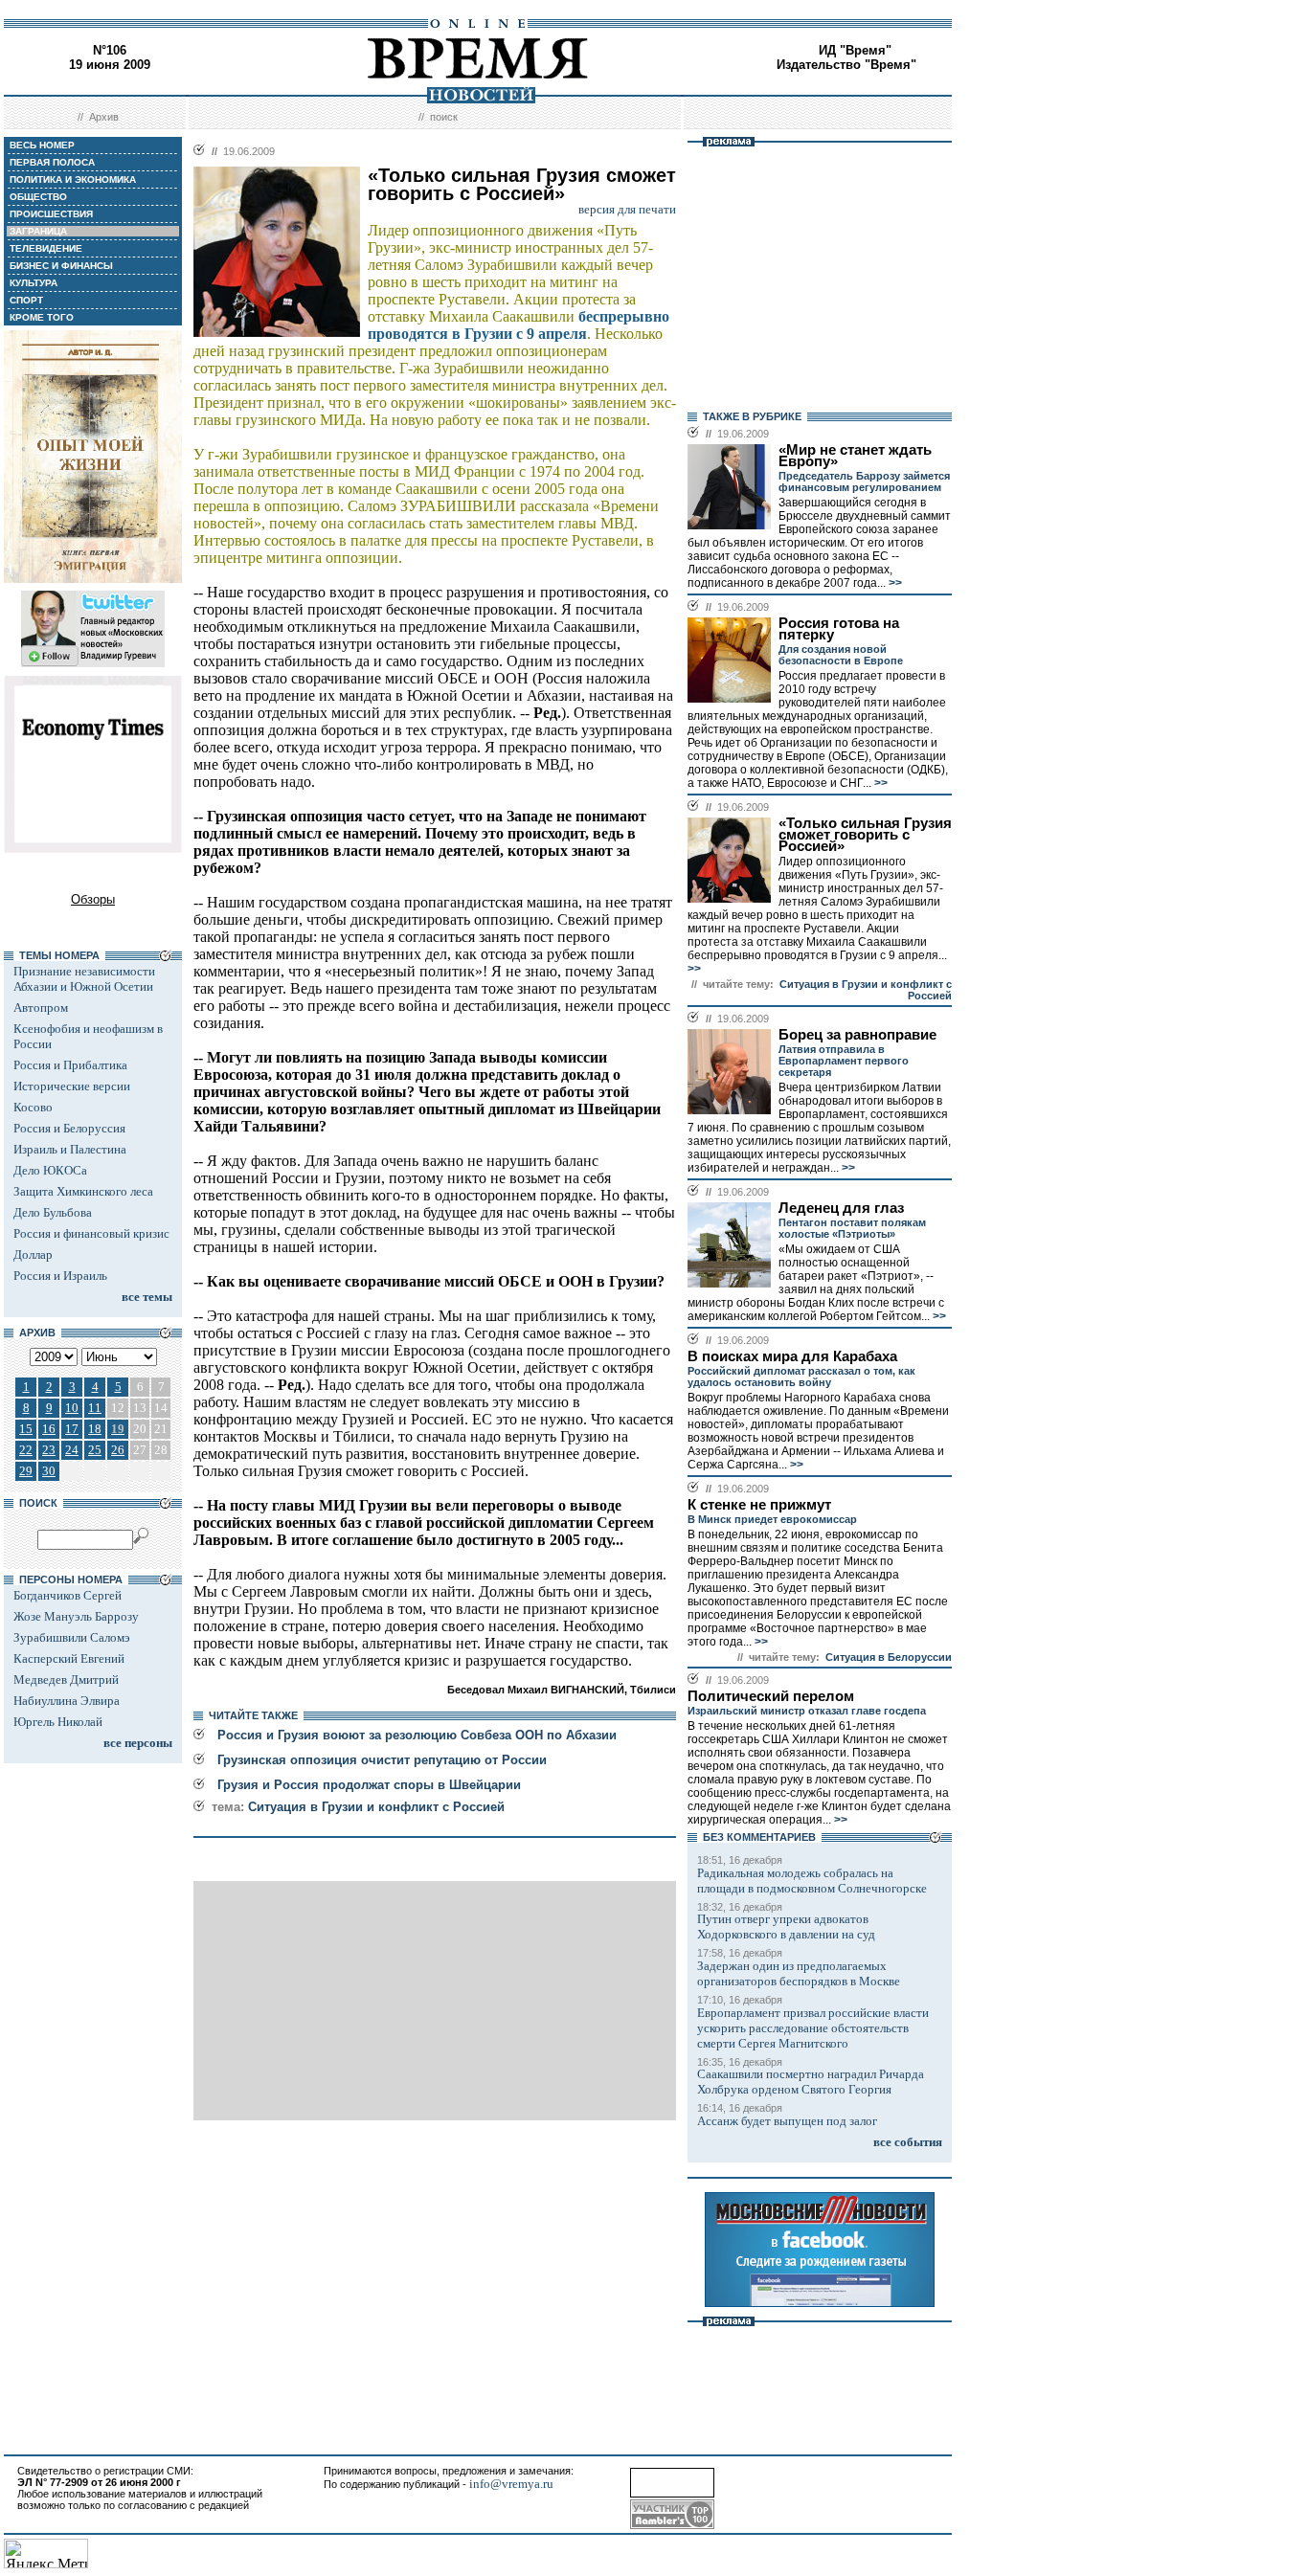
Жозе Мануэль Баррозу (76, 1616)
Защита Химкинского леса (83, 1191)
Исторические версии (72, 1086)
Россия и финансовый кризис (91, 1233)
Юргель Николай (58, 1722)
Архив (104, 117)
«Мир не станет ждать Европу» (855, 456)
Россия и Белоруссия (69, 1128)
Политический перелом (771, 1696)
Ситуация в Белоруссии (889, 1657)
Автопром (41, 1008)
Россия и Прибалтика (70, 1065)
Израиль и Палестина (70, 1149)
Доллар (33, 1254)
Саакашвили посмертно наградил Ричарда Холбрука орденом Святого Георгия (811, 2082)
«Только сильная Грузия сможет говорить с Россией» (865, 835)
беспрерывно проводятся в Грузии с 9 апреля (519, 325)
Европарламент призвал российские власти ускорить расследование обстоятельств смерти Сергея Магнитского (813, 2028)
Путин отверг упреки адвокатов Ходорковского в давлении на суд (786, 1926)
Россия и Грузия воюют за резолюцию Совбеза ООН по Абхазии (417, 1735)
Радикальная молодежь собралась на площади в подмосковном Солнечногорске (812, 1881)
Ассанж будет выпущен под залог (787, 2121)
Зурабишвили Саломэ (72, 1637)
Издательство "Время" (846, 65)
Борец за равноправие (857, 1035)
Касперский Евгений (69, 1658)
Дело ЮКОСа (50, 1170)
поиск (444, 117)
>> (894, 583)
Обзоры (93, 899)
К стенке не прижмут (759, 1505)
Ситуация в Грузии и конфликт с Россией (376, 1807)
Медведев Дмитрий (66, 1680)
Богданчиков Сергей (68, 1595)
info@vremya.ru (511, 2484)
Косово (33, 1107)
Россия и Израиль (60, 1276)
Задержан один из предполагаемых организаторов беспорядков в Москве (799, 1973)
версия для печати (627, 209)
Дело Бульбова (53, 1212)
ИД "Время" (855, 50)
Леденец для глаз (841, 1208)
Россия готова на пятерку (839, 629)
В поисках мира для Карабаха (792, 1356)
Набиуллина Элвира (67, 1701)
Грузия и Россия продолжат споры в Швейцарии (369, 1785)
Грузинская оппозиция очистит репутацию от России (382, 1760)
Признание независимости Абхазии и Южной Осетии (84, 979)
